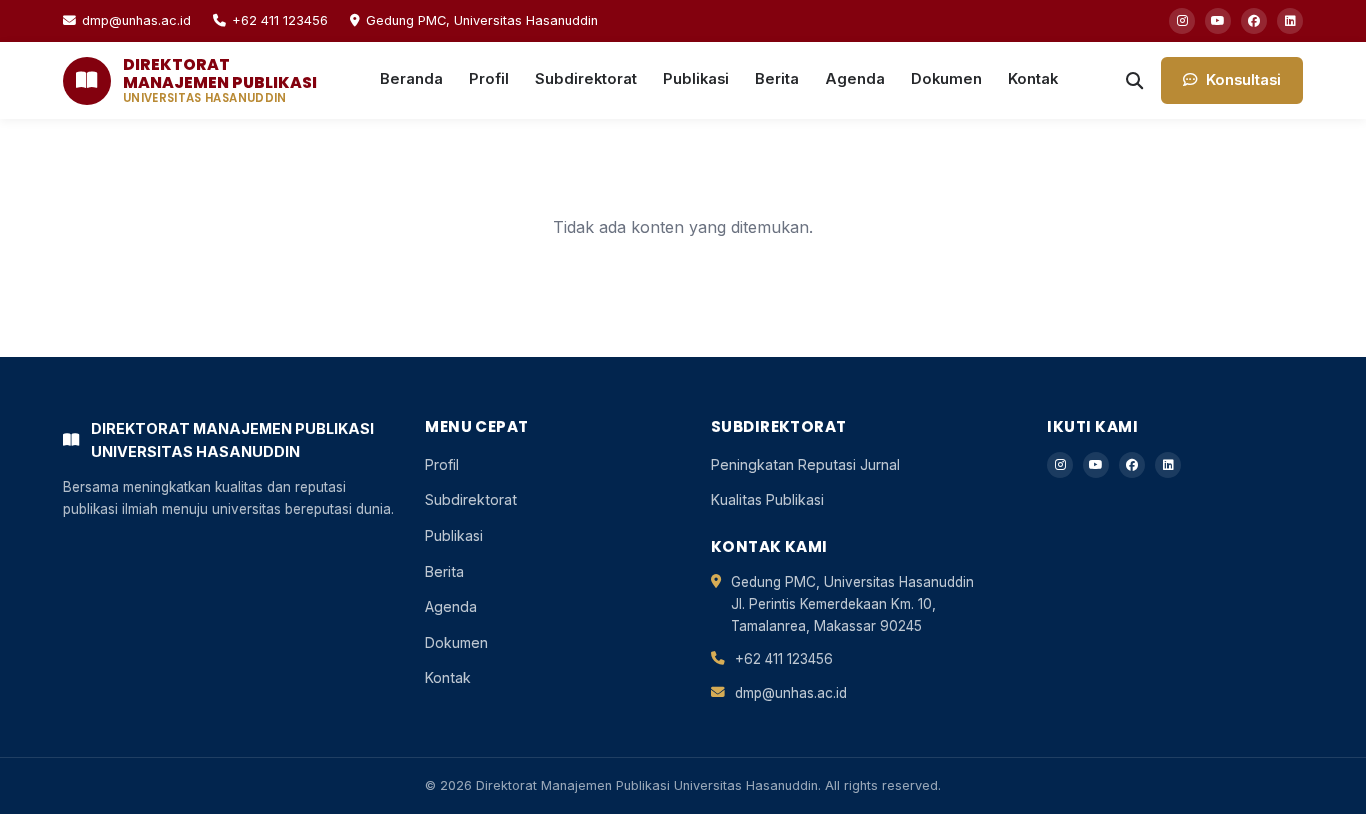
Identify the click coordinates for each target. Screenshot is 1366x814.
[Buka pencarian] (1134, 81)
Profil (489, 79)
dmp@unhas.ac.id (136, 20)
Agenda (855, 79)
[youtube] (1218, 21)
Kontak (1033, 79)
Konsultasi (1243, 80)
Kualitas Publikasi (767, 499)
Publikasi (696, 79)
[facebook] (1254, 21)
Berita (777, 79)
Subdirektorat (586, 79)
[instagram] (1182, 21)
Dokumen (946, 79)
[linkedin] (1290, 21)
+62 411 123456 (280, 20)
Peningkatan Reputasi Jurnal (805, 464)
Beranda (411, 79)
